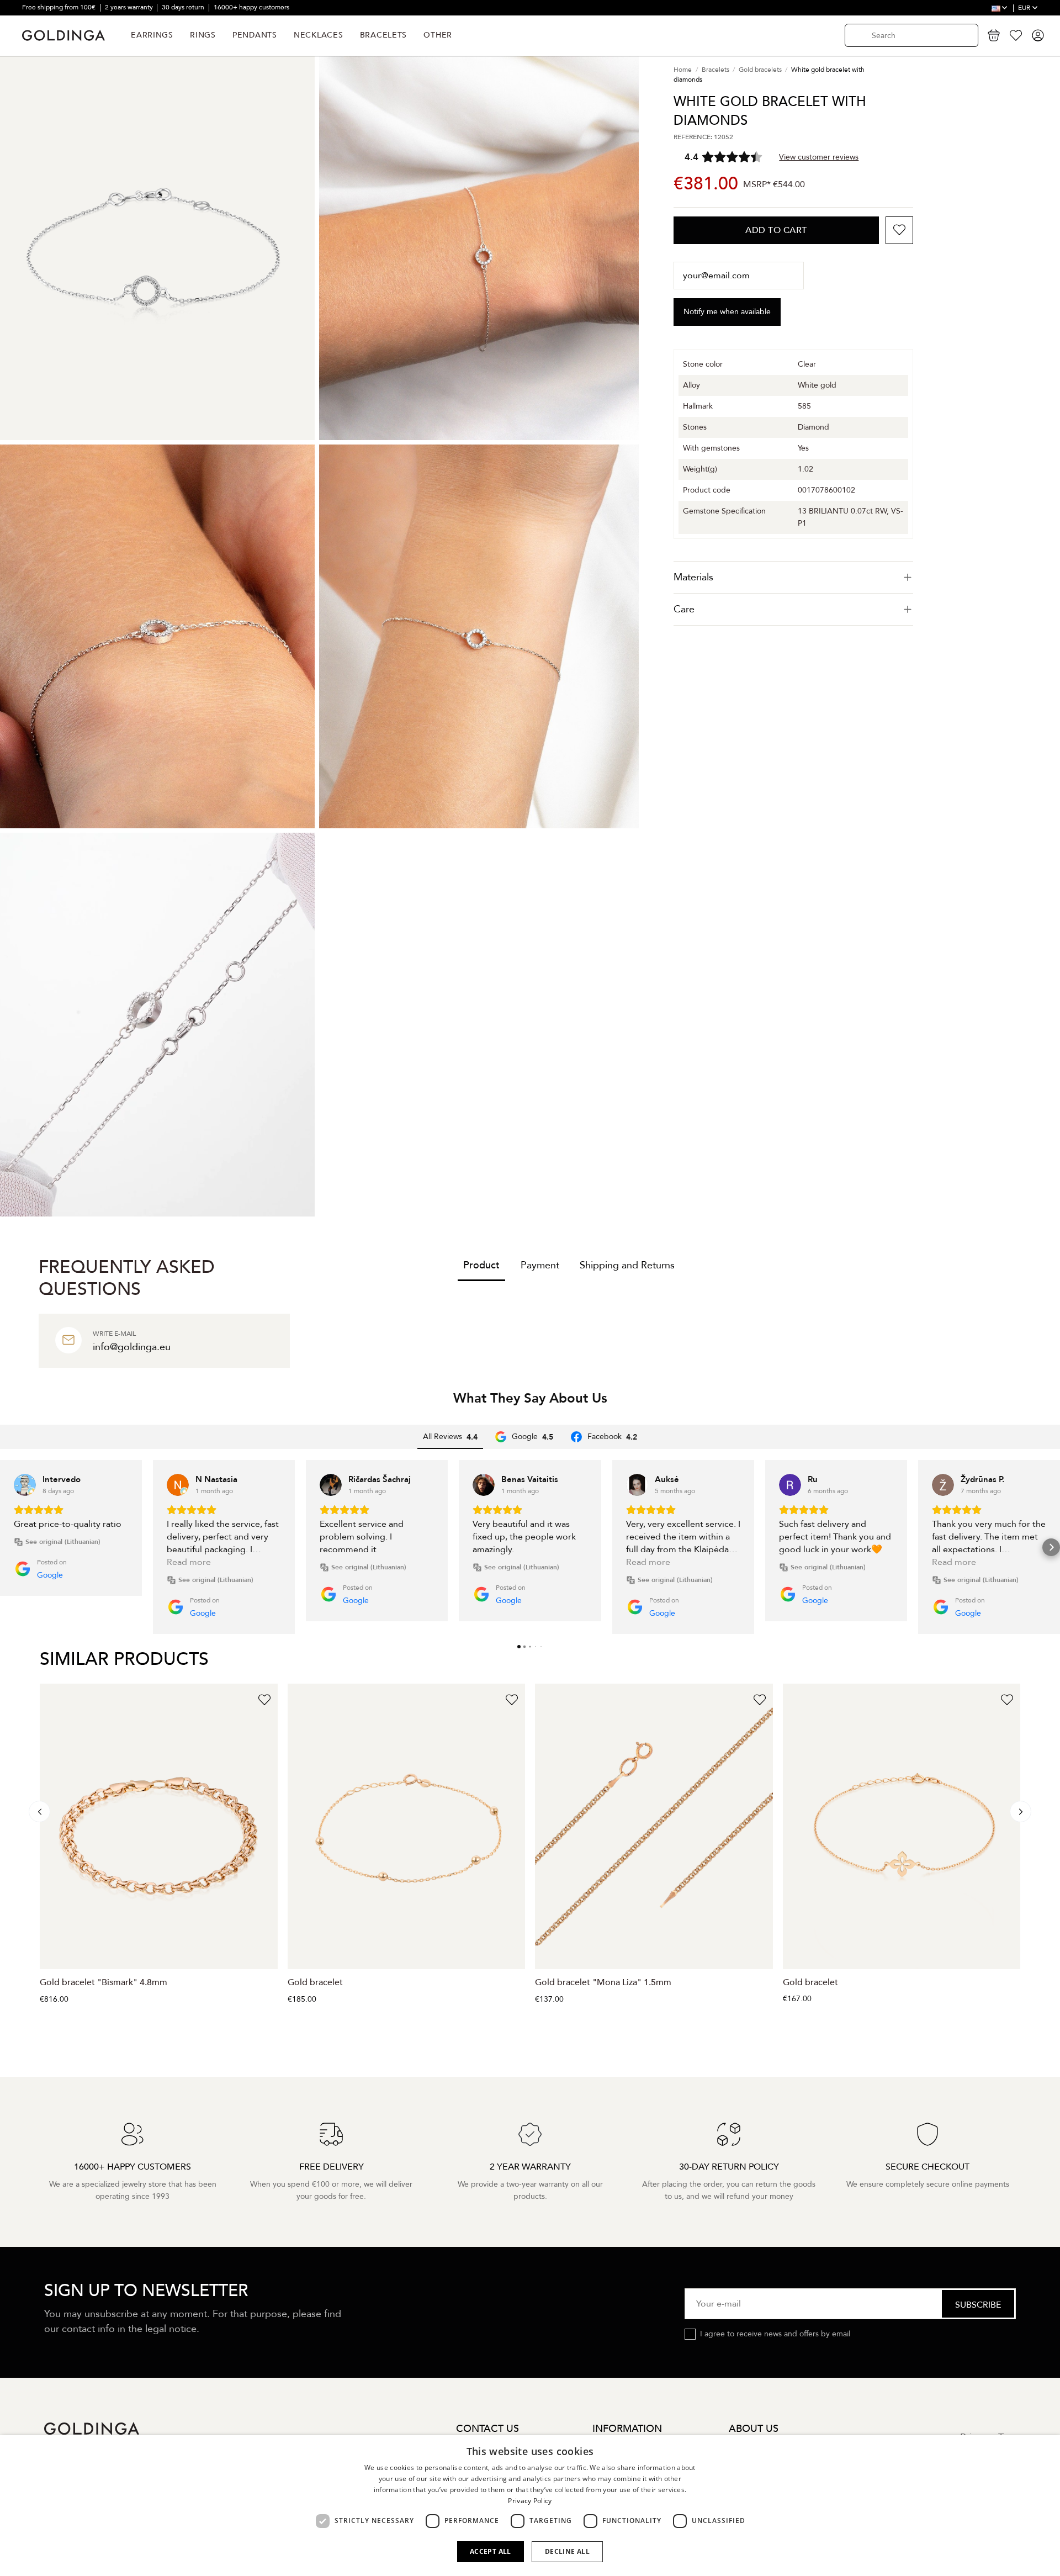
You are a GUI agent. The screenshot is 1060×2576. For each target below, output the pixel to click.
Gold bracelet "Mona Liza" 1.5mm (603, 1982)
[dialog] (530, 2506)
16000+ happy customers (251, 7)
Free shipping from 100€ (60, 7)
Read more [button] (189, 1562)
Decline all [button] (567, 2551)
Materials (693, 577)
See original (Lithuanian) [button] (63, 1542)
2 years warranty (130, 7)
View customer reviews (819, 157)
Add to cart (776, 230)
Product (481, 1265)
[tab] (793, 577)
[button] (9, 1547)
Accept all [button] (491, 2551)
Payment (540, 1265)
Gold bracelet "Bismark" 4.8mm (104, 1982)
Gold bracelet (315, 1982)
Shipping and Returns (627, 1265)
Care (684, 609)
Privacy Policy (530, 2501)
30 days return (184, 7)
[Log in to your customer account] (1038, 35)
